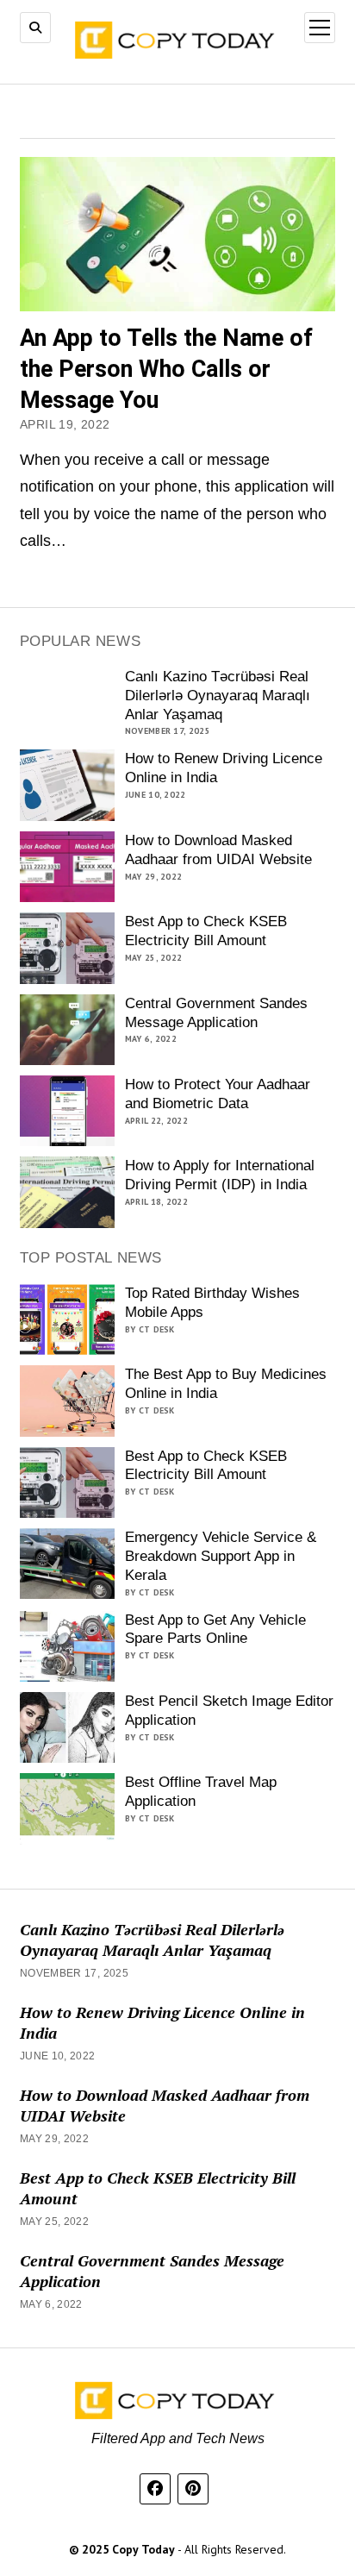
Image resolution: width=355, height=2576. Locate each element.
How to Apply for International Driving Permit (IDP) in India (220, 1175)
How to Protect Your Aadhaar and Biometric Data (218, 1094)
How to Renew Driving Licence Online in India (224, 768)
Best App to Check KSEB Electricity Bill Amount (206, 931)
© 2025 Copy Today (123, 2549)
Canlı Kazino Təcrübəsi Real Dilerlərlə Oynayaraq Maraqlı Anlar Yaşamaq (218, 696)
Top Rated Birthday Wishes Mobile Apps (212, 1303)
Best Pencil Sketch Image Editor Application (229, 1711)
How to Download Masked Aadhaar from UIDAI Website (218, 850)
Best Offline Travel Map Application (201, 1792)
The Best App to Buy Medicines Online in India (226, 1384)
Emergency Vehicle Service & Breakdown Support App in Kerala (221, 1556)
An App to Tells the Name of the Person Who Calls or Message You (166, 369)
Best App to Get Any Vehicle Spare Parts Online (215, 1630)
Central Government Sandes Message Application (216, 1013)
